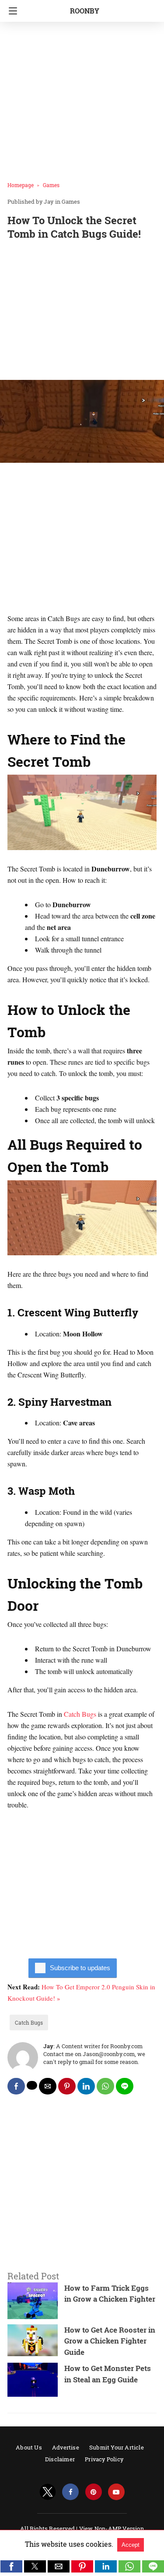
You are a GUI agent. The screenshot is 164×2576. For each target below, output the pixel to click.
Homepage (21, 185)
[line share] (125, 2086)
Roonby (85, 11)
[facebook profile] (70, 2492)
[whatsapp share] (105, 2086)
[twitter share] (32, 2085)
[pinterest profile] (94, 2492)
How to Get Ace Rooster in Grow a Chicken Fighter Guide (110, 2341)
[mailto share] (48, 2086)
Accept (131, 2545)
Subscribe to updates (80, 1968)
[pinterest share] (67, 2086)
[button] (11, 2566)
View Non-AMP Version (112, 2528)
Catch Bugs (80, 1714)
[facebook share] (16, 2086)
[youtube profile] (116, 2492)
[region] (82, 312)
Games (51, 185)
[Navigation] (11, 11)
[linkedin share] (86, 2086)
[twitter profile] (48, 2492)
